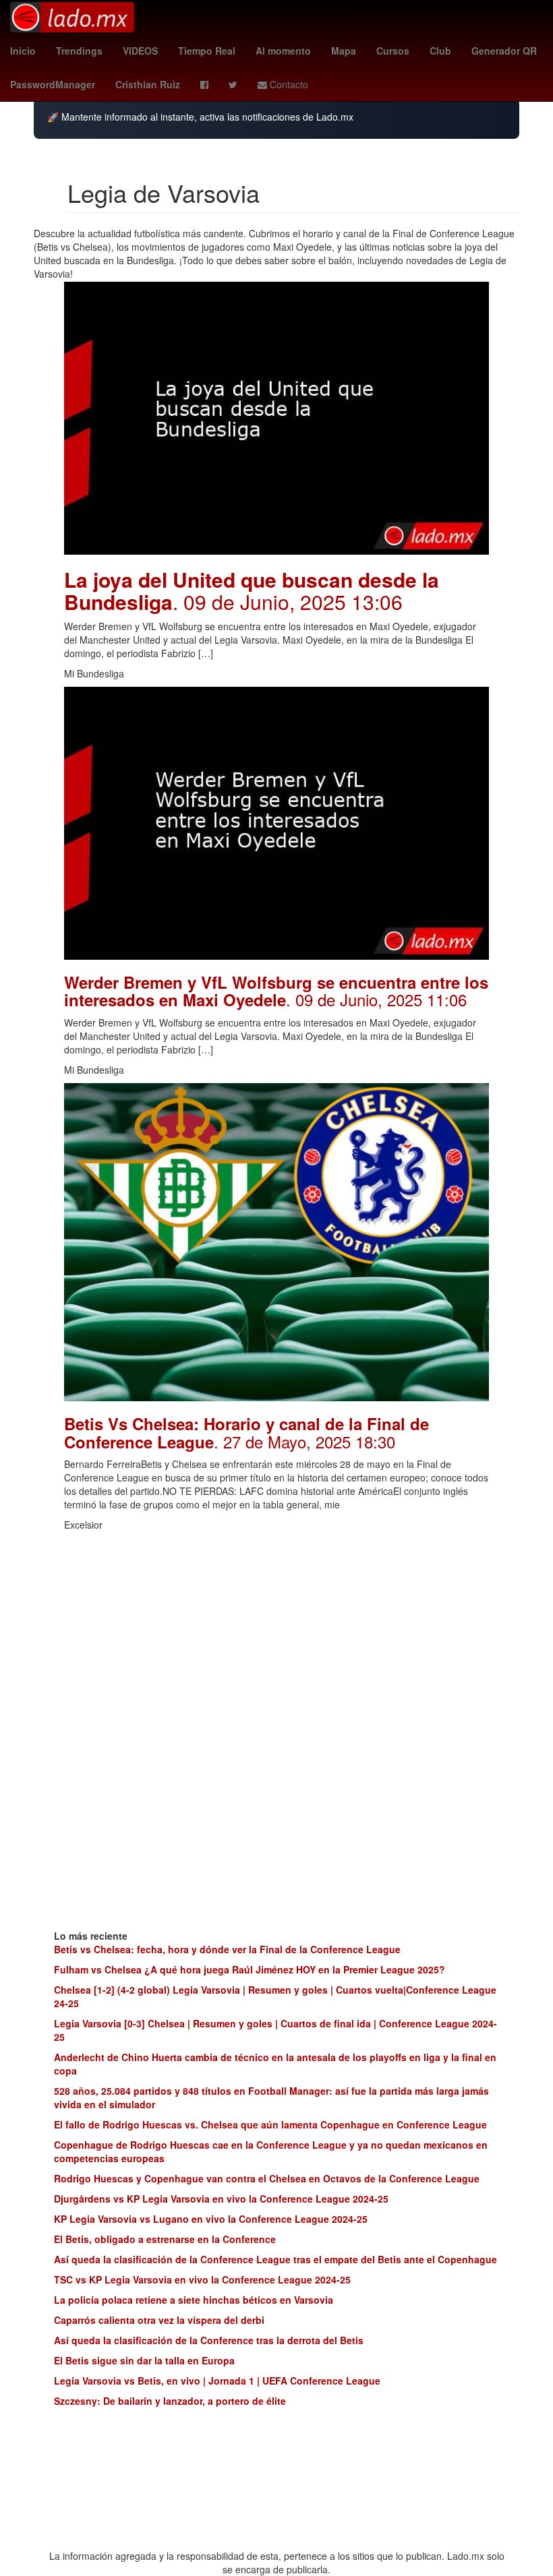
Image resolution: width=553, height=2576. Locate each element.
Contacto (288, 84)
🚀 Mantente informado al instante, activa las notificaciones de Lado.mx (200, 117)
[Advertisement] (276, 1632)
